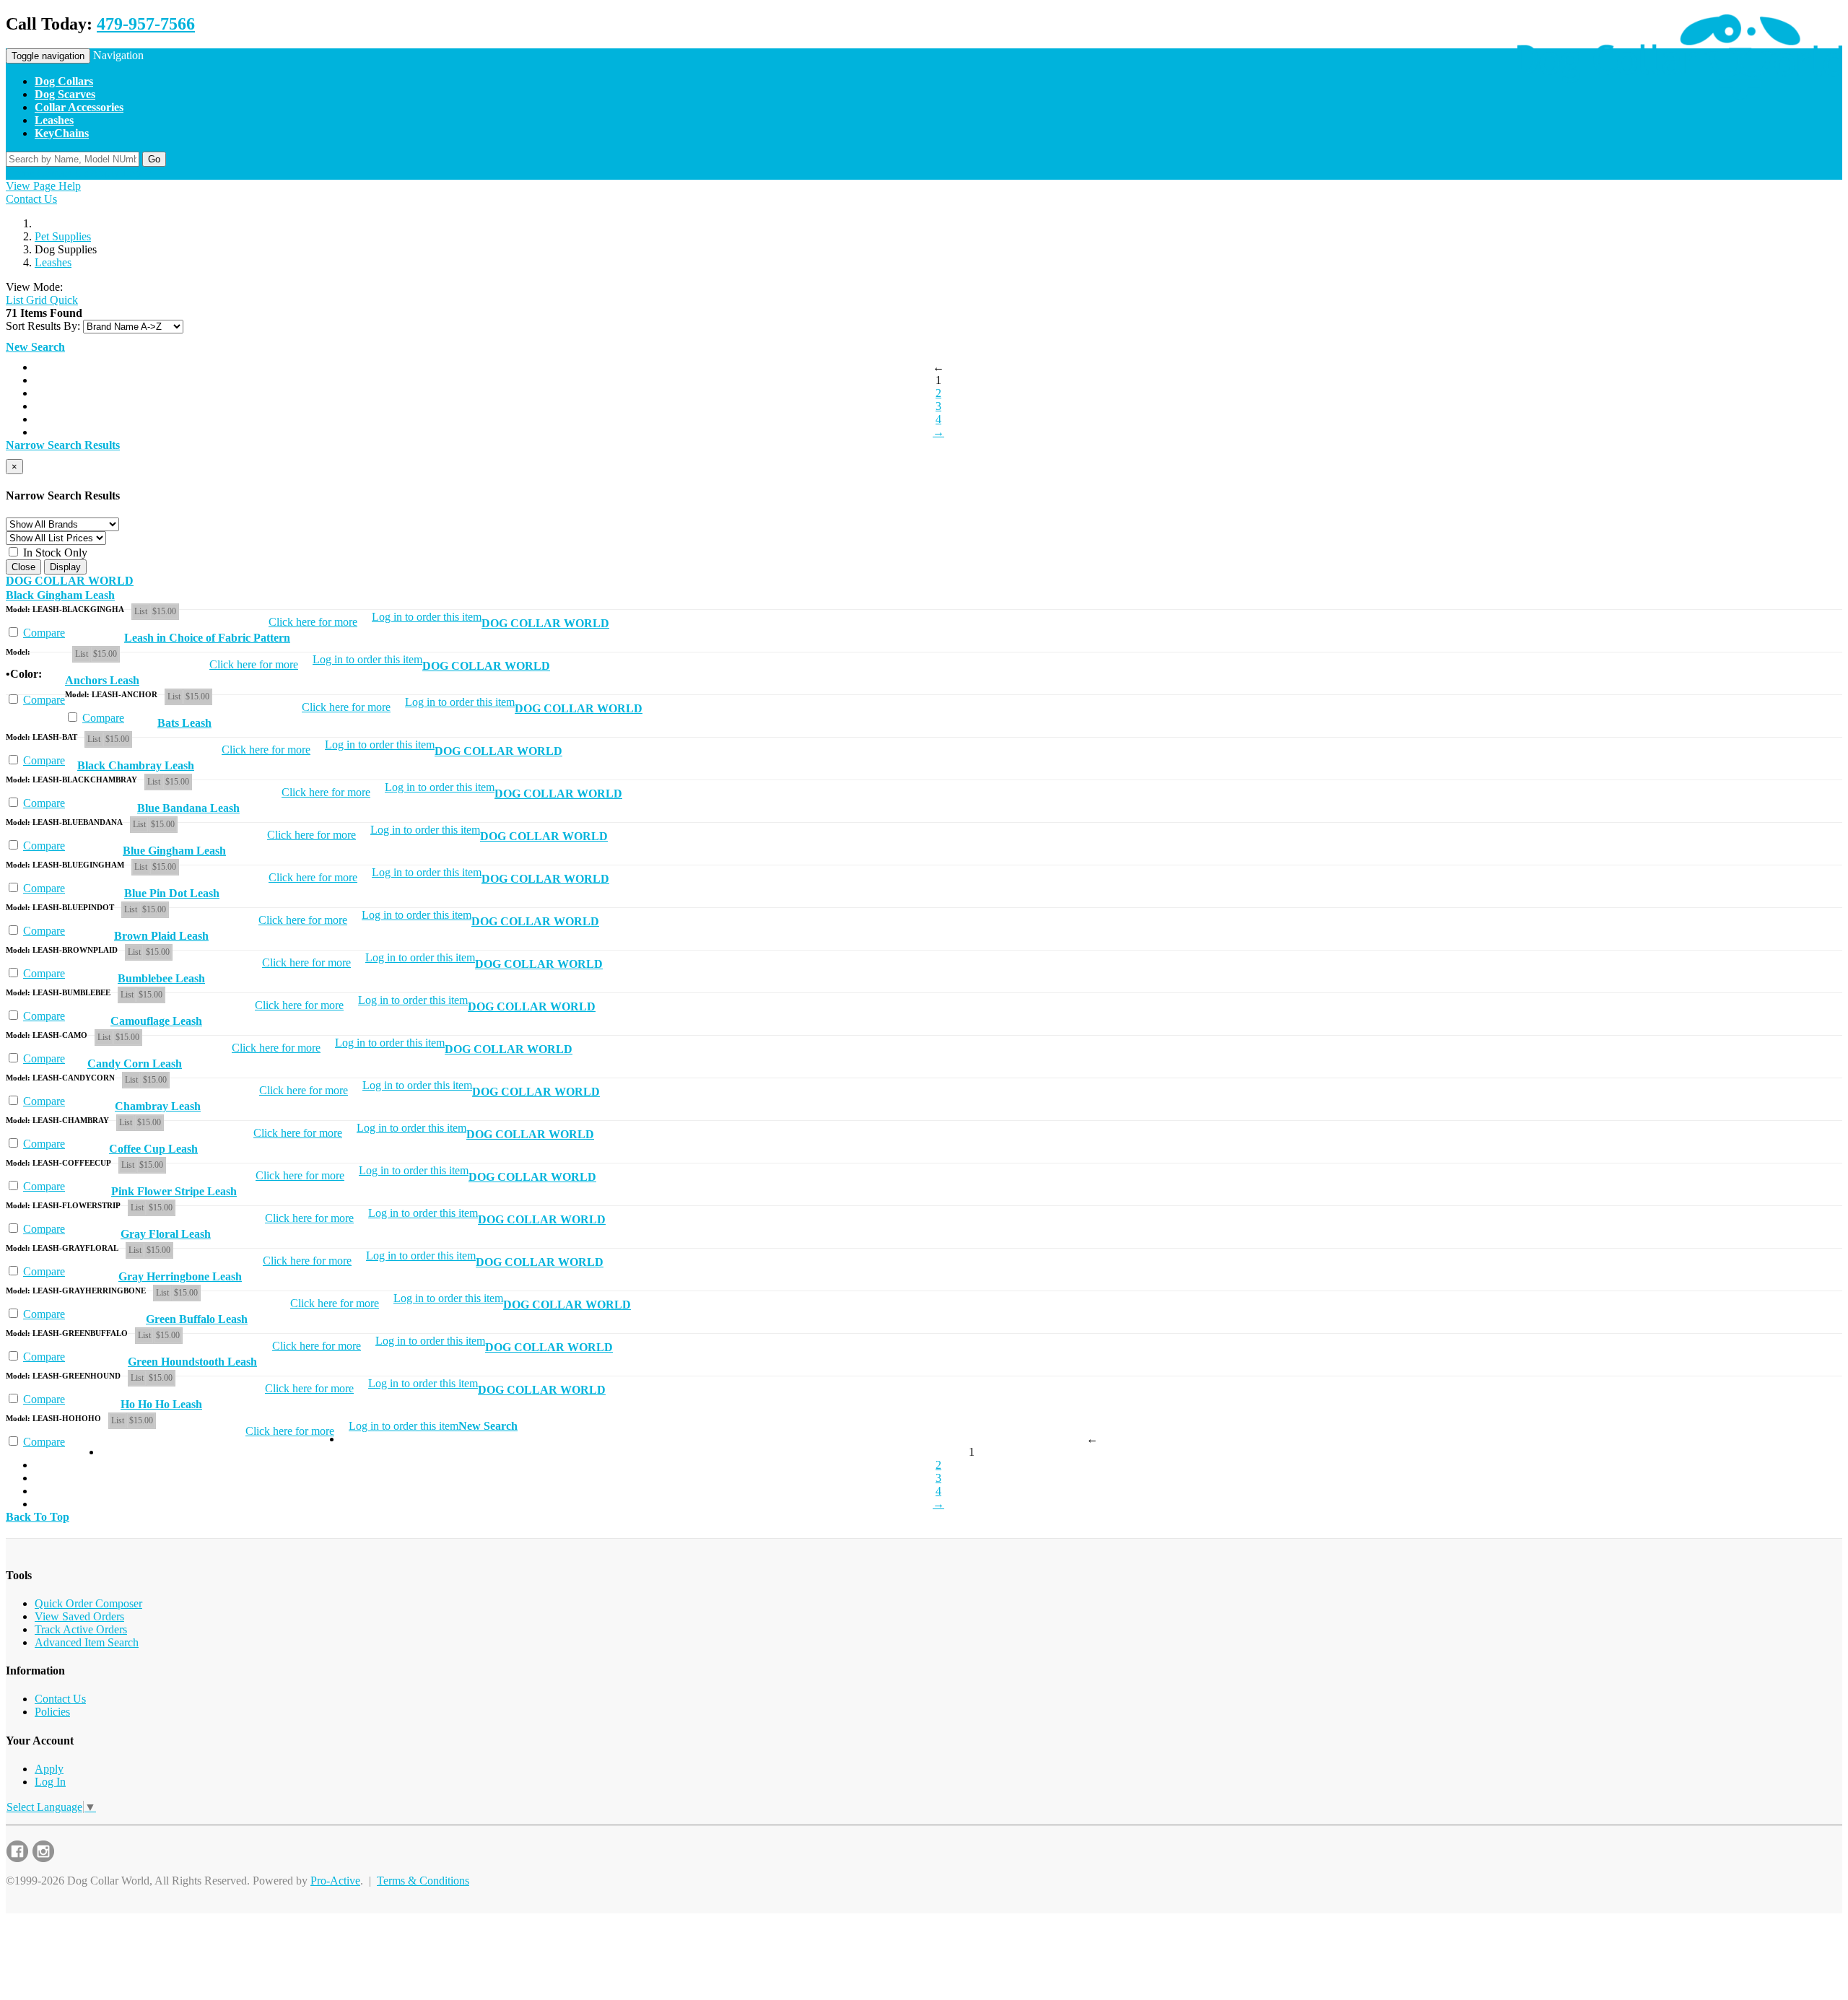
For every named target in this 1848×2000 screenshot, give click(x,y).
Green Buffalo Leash (197, 1319)
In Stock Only (54, 553)
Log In (50, 1782)
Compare (44, 633)
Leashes (53, 262)
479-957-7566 (146, 24)
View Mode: (34, 287)
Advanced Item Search (87, 1642)
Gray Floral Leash (166, 1234)
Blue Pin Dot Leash (172, 893)
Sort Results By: (43, 326)
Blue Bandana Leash (188, 808)
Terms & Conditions (423, 1881)
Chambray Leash (158, 1106)
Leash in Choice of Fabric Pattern (207, 638)
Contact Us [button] (62, 173)
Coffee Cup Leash (153, 1149)
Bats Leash (184, 723)
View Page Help (43, 186)
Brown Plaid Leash (161, 936)
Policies (52, 1712)
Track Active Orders (81, 1629)
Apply (49, 1769)
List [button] (14, 300)
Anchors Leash (102, 680)
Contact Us (31, 199)
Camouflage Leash (156, 1021)
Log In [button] (138, 173)
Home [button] (20, 173)
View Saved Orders (79, 1616)
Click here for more (313, 622)
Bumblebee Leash (161, 978)
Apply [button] (105, 173)
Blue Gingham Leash (174, 851)
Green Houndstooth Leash (192, 1362)
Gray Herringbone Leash (180, 1276)
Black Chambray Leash (136, 765)
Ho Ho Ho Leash (161, 1404)
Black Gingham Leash (60, 595)
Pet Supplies (63, 236)
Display (65, 567)
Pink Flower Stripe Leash (174, 1191)
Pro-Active (335, 1881)
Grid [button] (35, 300)
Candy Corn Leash (135, 1064)
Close (23, 567)
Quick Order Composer (88, 1603)
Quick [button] (62, 300)
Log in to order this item (427, 617)
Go (154, 159)
